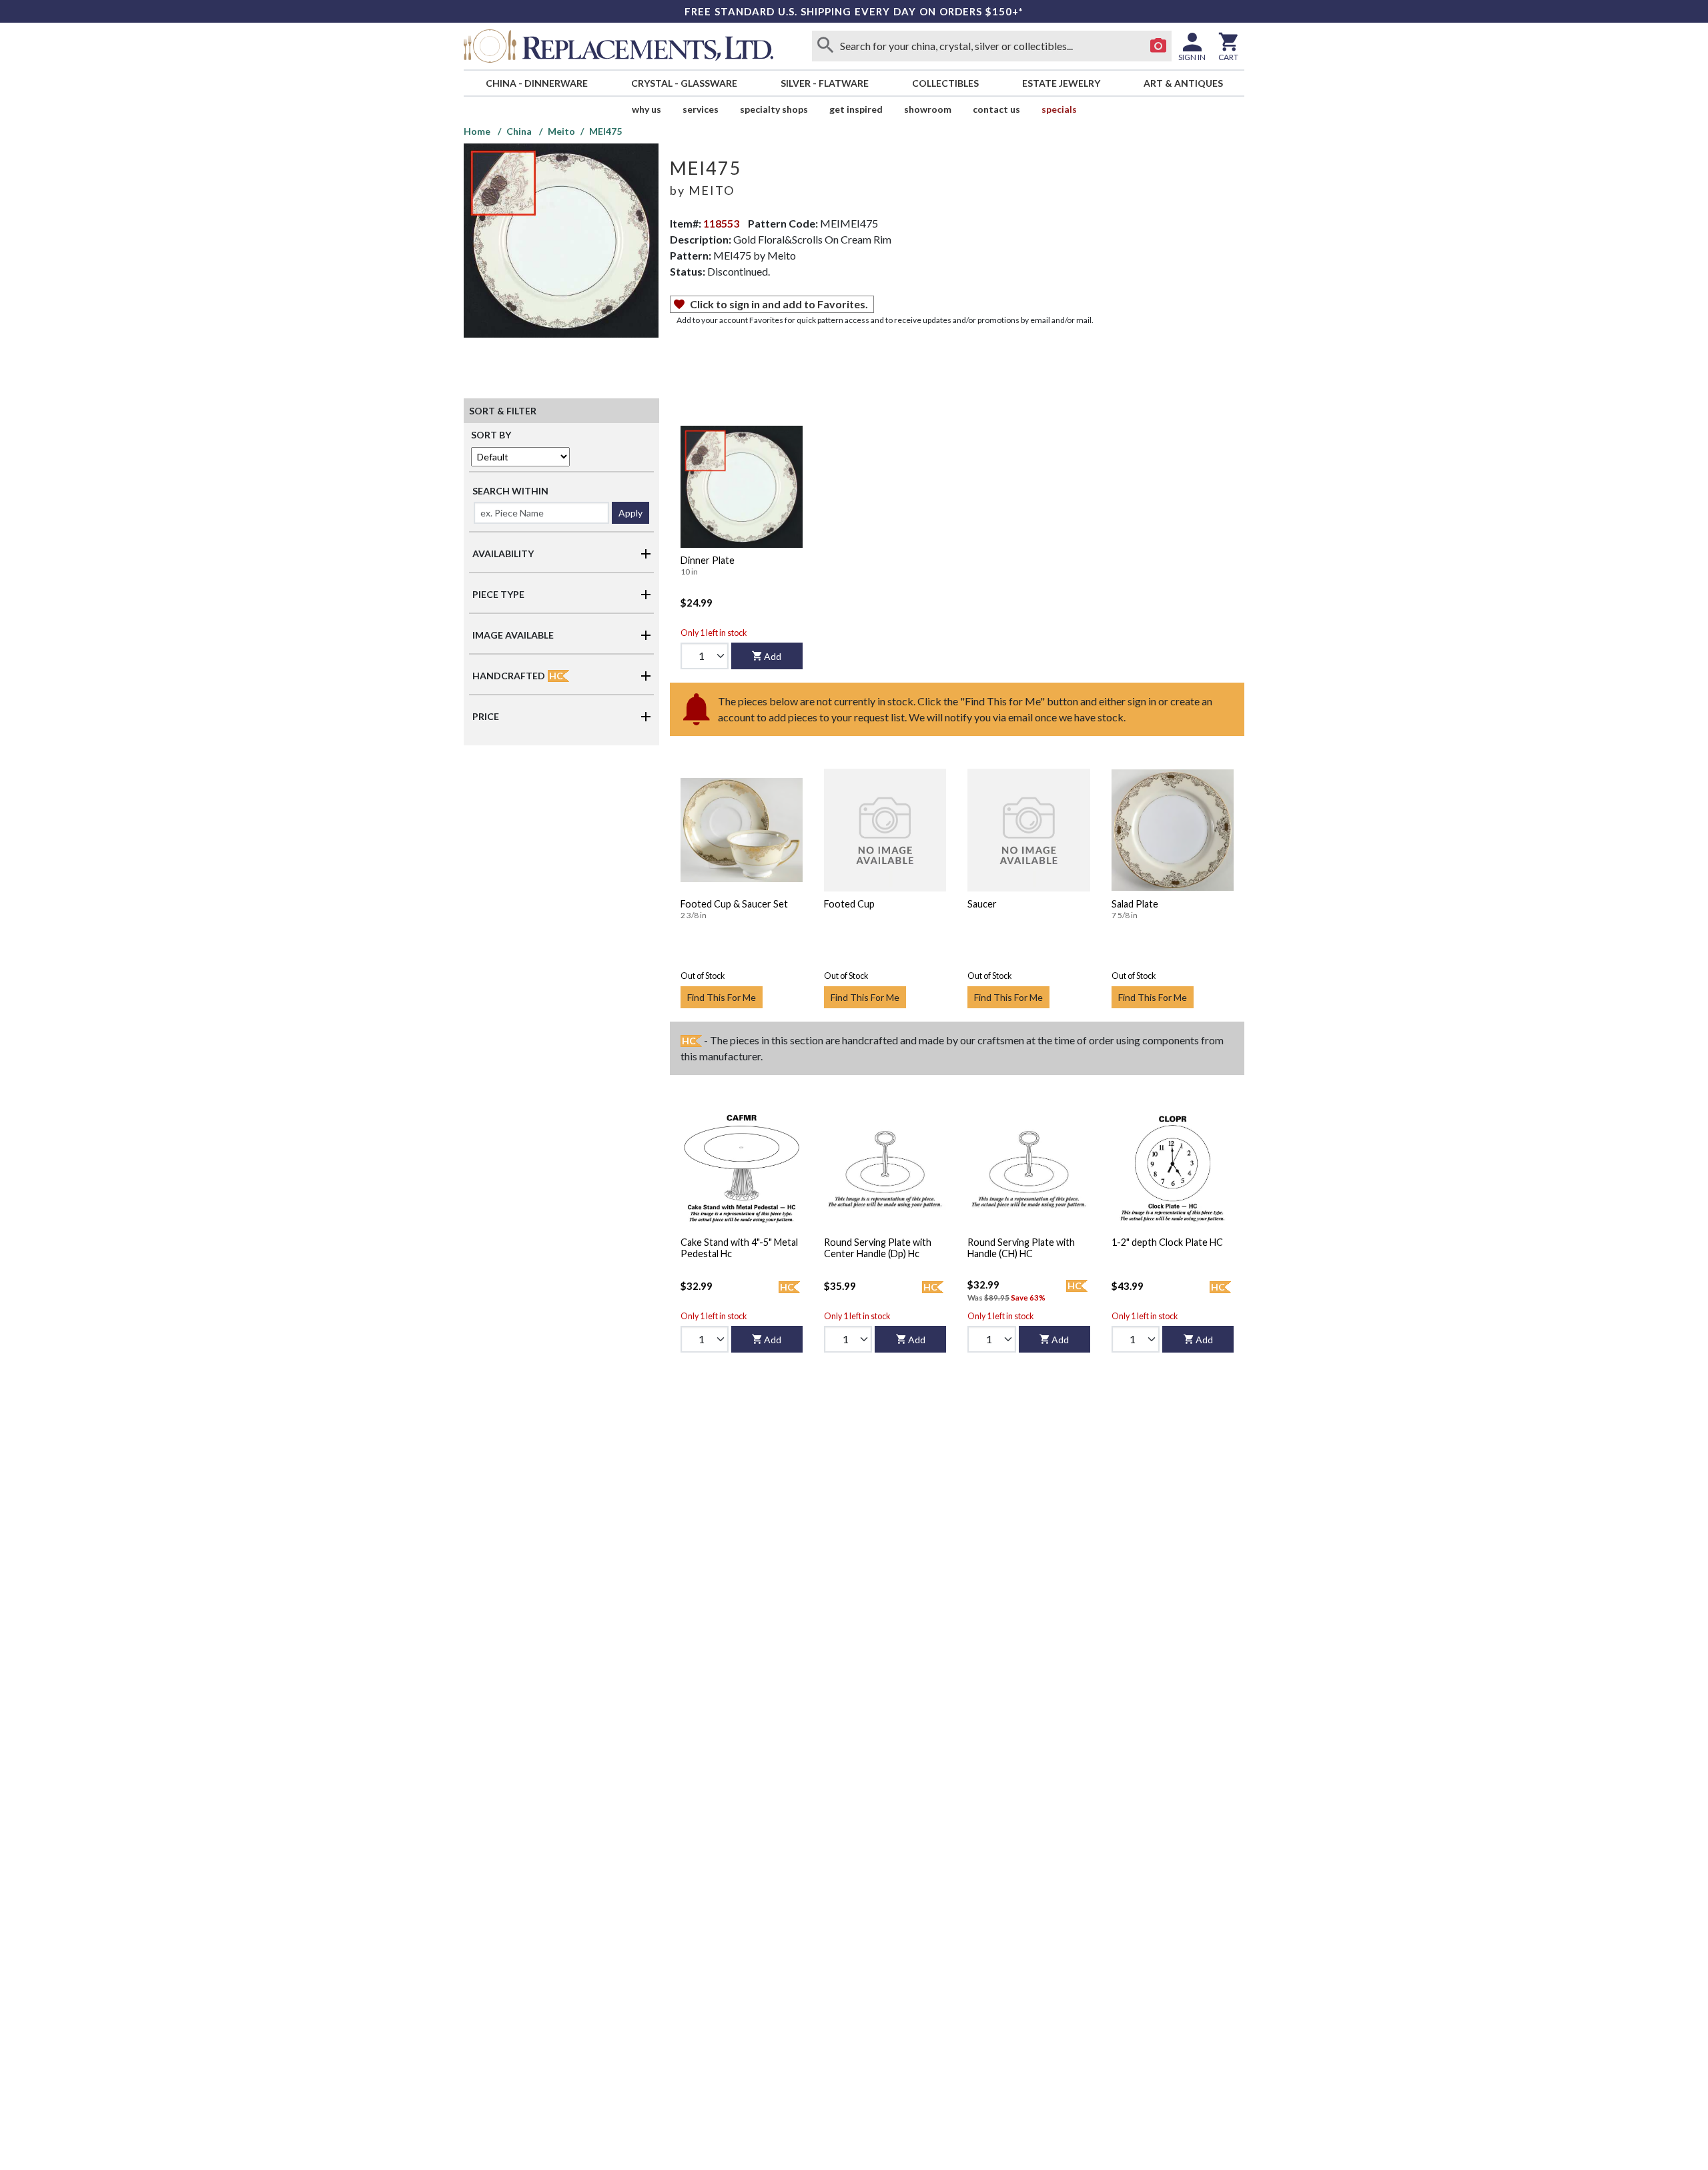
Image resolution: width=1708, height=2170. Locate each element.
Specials (1059, 109)
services (701, 109)
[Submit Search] (825, 46)
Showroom (928, 109)
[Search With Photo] (1158, 46)
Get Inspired (856, 109)
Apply (630, 513)
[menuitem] (536, 83)
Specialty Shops (774, 109)
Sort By (491, 435)
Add (773, 656)
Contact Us (996, 109)
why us (647, 109)
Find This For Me (722, 997)
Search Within (510, 491)
